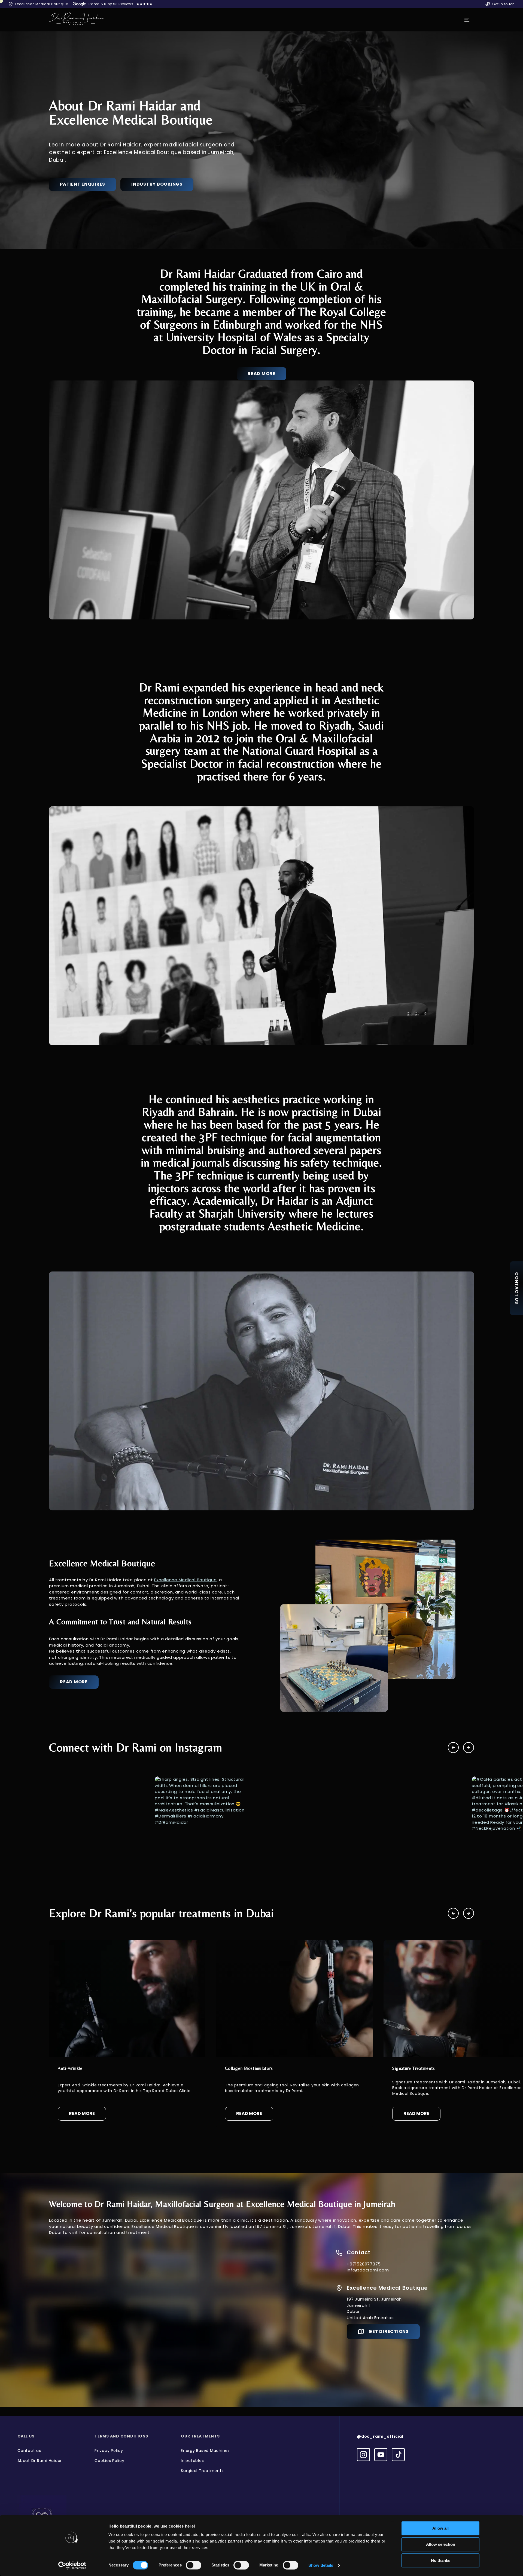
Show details (321, 2565)
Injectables (192, 2461)
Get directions (389, 2331)
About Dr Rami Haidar (40, 2461)
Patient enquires (83, 184)
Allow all (440, 2528)
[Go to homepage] (76, 20)
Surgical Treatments (202, 2471)
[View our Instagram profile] (363, 2455)
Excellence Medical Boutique (185, 1580)
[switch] (194, 2565)
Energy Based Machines (205, 2451)
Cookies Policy (110, 2461)
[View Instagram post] (96, 1824)
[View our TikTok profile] (398, 2455)
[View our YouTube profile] (381, 2455)
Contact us (29, 2451)
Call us (26, 2436)
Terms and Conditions (121, 2436)
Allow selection (441, 2544)
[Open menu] (467, 20)
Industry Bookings (157, 184)
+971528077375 (364, 2264)
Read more (74, 1682)
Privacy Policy (109, 2451)
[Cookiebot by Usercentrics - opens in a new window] (72, 2565)
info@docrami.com (368, 2270)
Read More (261, 374)
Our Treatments (200, 2436)
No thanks (441, 2560)
